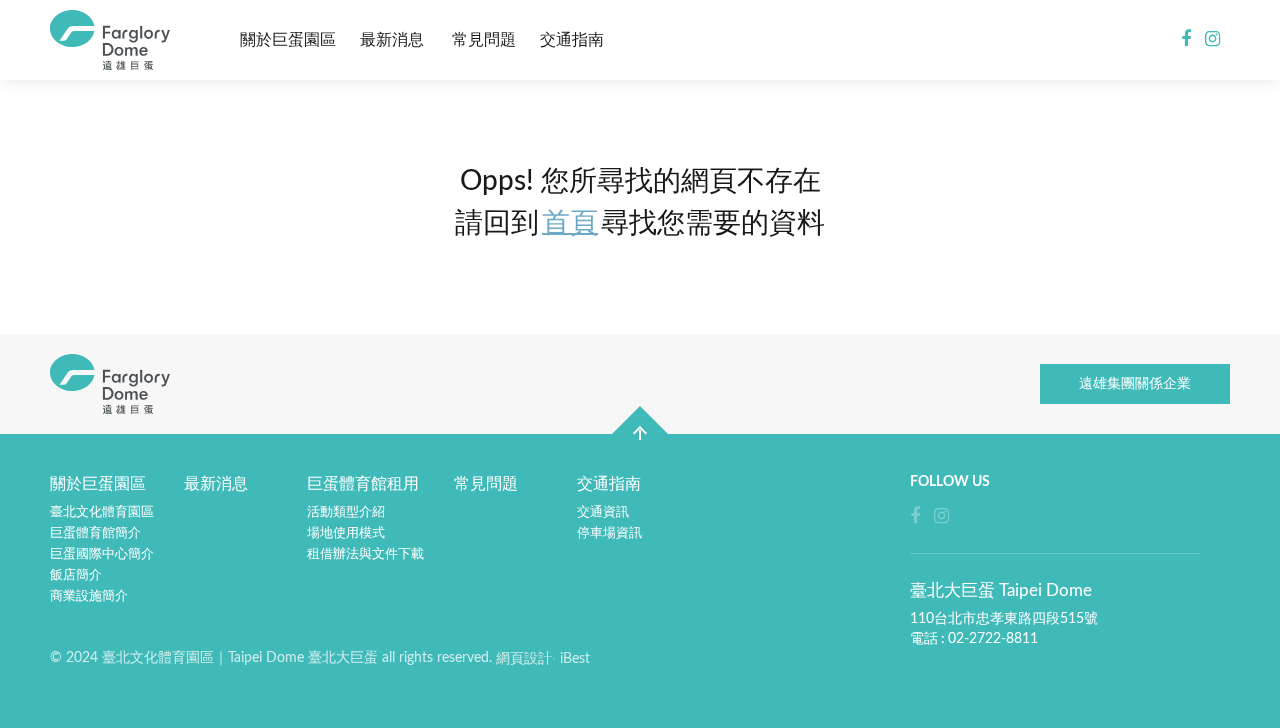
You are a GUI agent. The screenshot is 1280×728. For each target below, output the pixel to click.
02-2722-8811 (993, 639)
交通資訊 (603, 512)
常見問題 (484, 40)
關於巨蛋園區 (288, 40)
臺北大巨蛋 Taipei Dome (115, 40)
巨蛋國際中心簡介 (102, 554)
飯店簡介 (76, 575)
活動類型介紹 (346, 512)
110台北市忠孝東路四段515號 (1004, 619)
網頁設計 (524, 659)
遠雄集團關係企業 (1135, 384)
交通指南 (572, 40)
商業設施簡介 (89, 596)
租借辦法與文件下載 (365, 554)
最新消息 (392, 40)
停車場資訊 (609, 533)
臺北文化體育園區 (102, 512)
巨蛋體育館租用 (363, 484)
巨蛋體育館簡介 (95, 533)
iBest (575, 659)
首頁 (570, 223)
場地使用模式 (346, 533)
